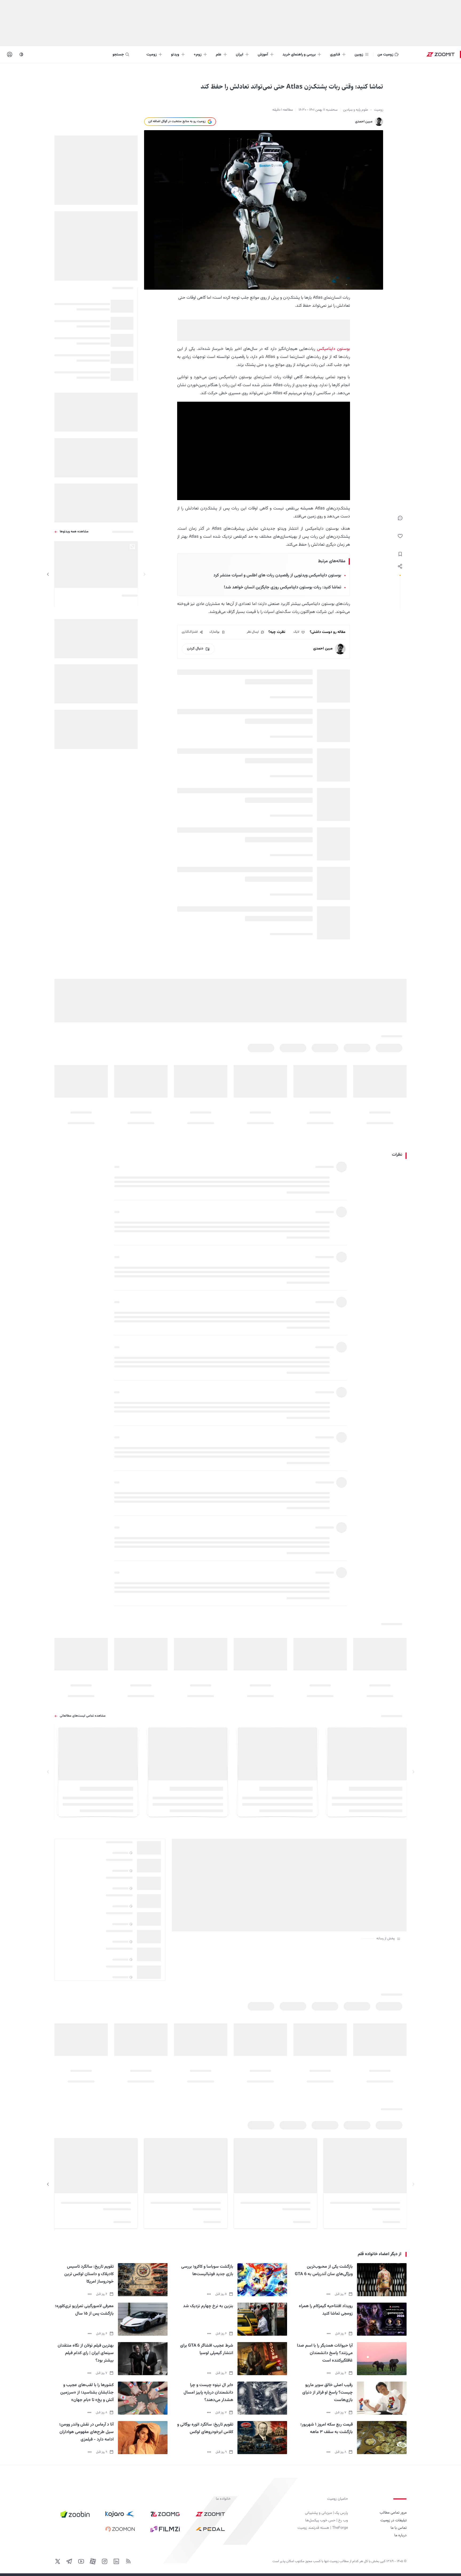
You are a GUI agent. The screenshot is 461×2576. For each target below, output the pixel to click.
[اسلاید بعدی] (48, 574)
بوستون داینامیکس (333, 349)
